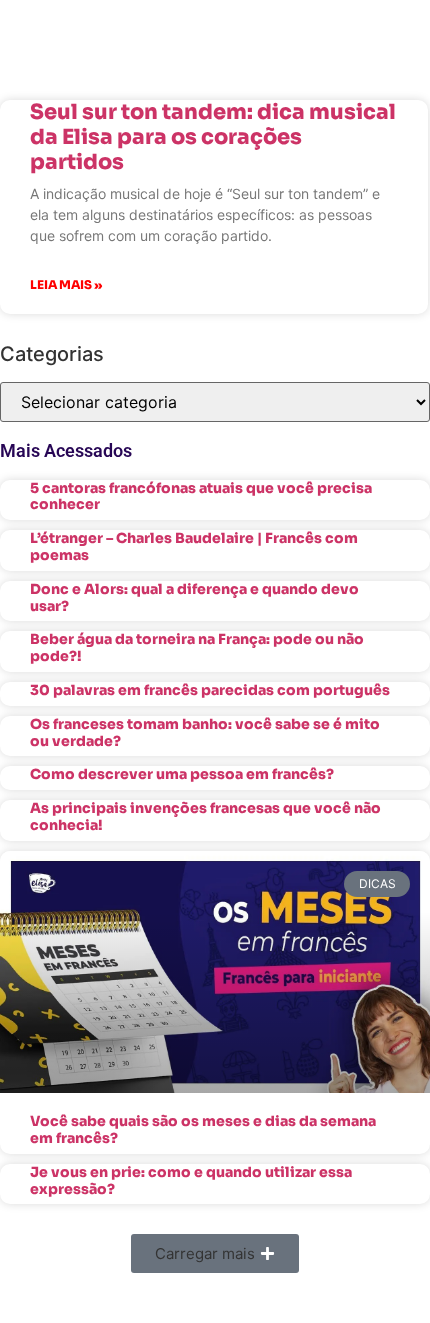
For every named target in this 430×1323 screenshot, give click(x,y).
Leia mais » (66, 284)
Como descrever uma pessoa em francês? (182, 774)
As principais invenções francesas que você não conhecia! (205, 816)
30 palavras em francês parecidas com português (210, 690)
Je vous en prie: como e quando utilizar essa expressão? (191, 1180)
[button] (215, 1253)
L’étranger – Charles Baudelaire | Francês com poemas (194, 546)
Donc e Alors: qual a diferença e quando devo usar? (194, 597)
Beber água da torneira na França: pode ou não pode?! (197, 647)
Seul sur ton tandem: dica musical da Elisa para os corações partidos (213, 137)
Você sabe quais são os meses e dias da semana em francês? (203, 1129)
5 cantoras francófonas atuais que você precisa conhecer (201, 496)
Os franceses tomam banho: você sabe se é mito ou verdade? (205, 732)
